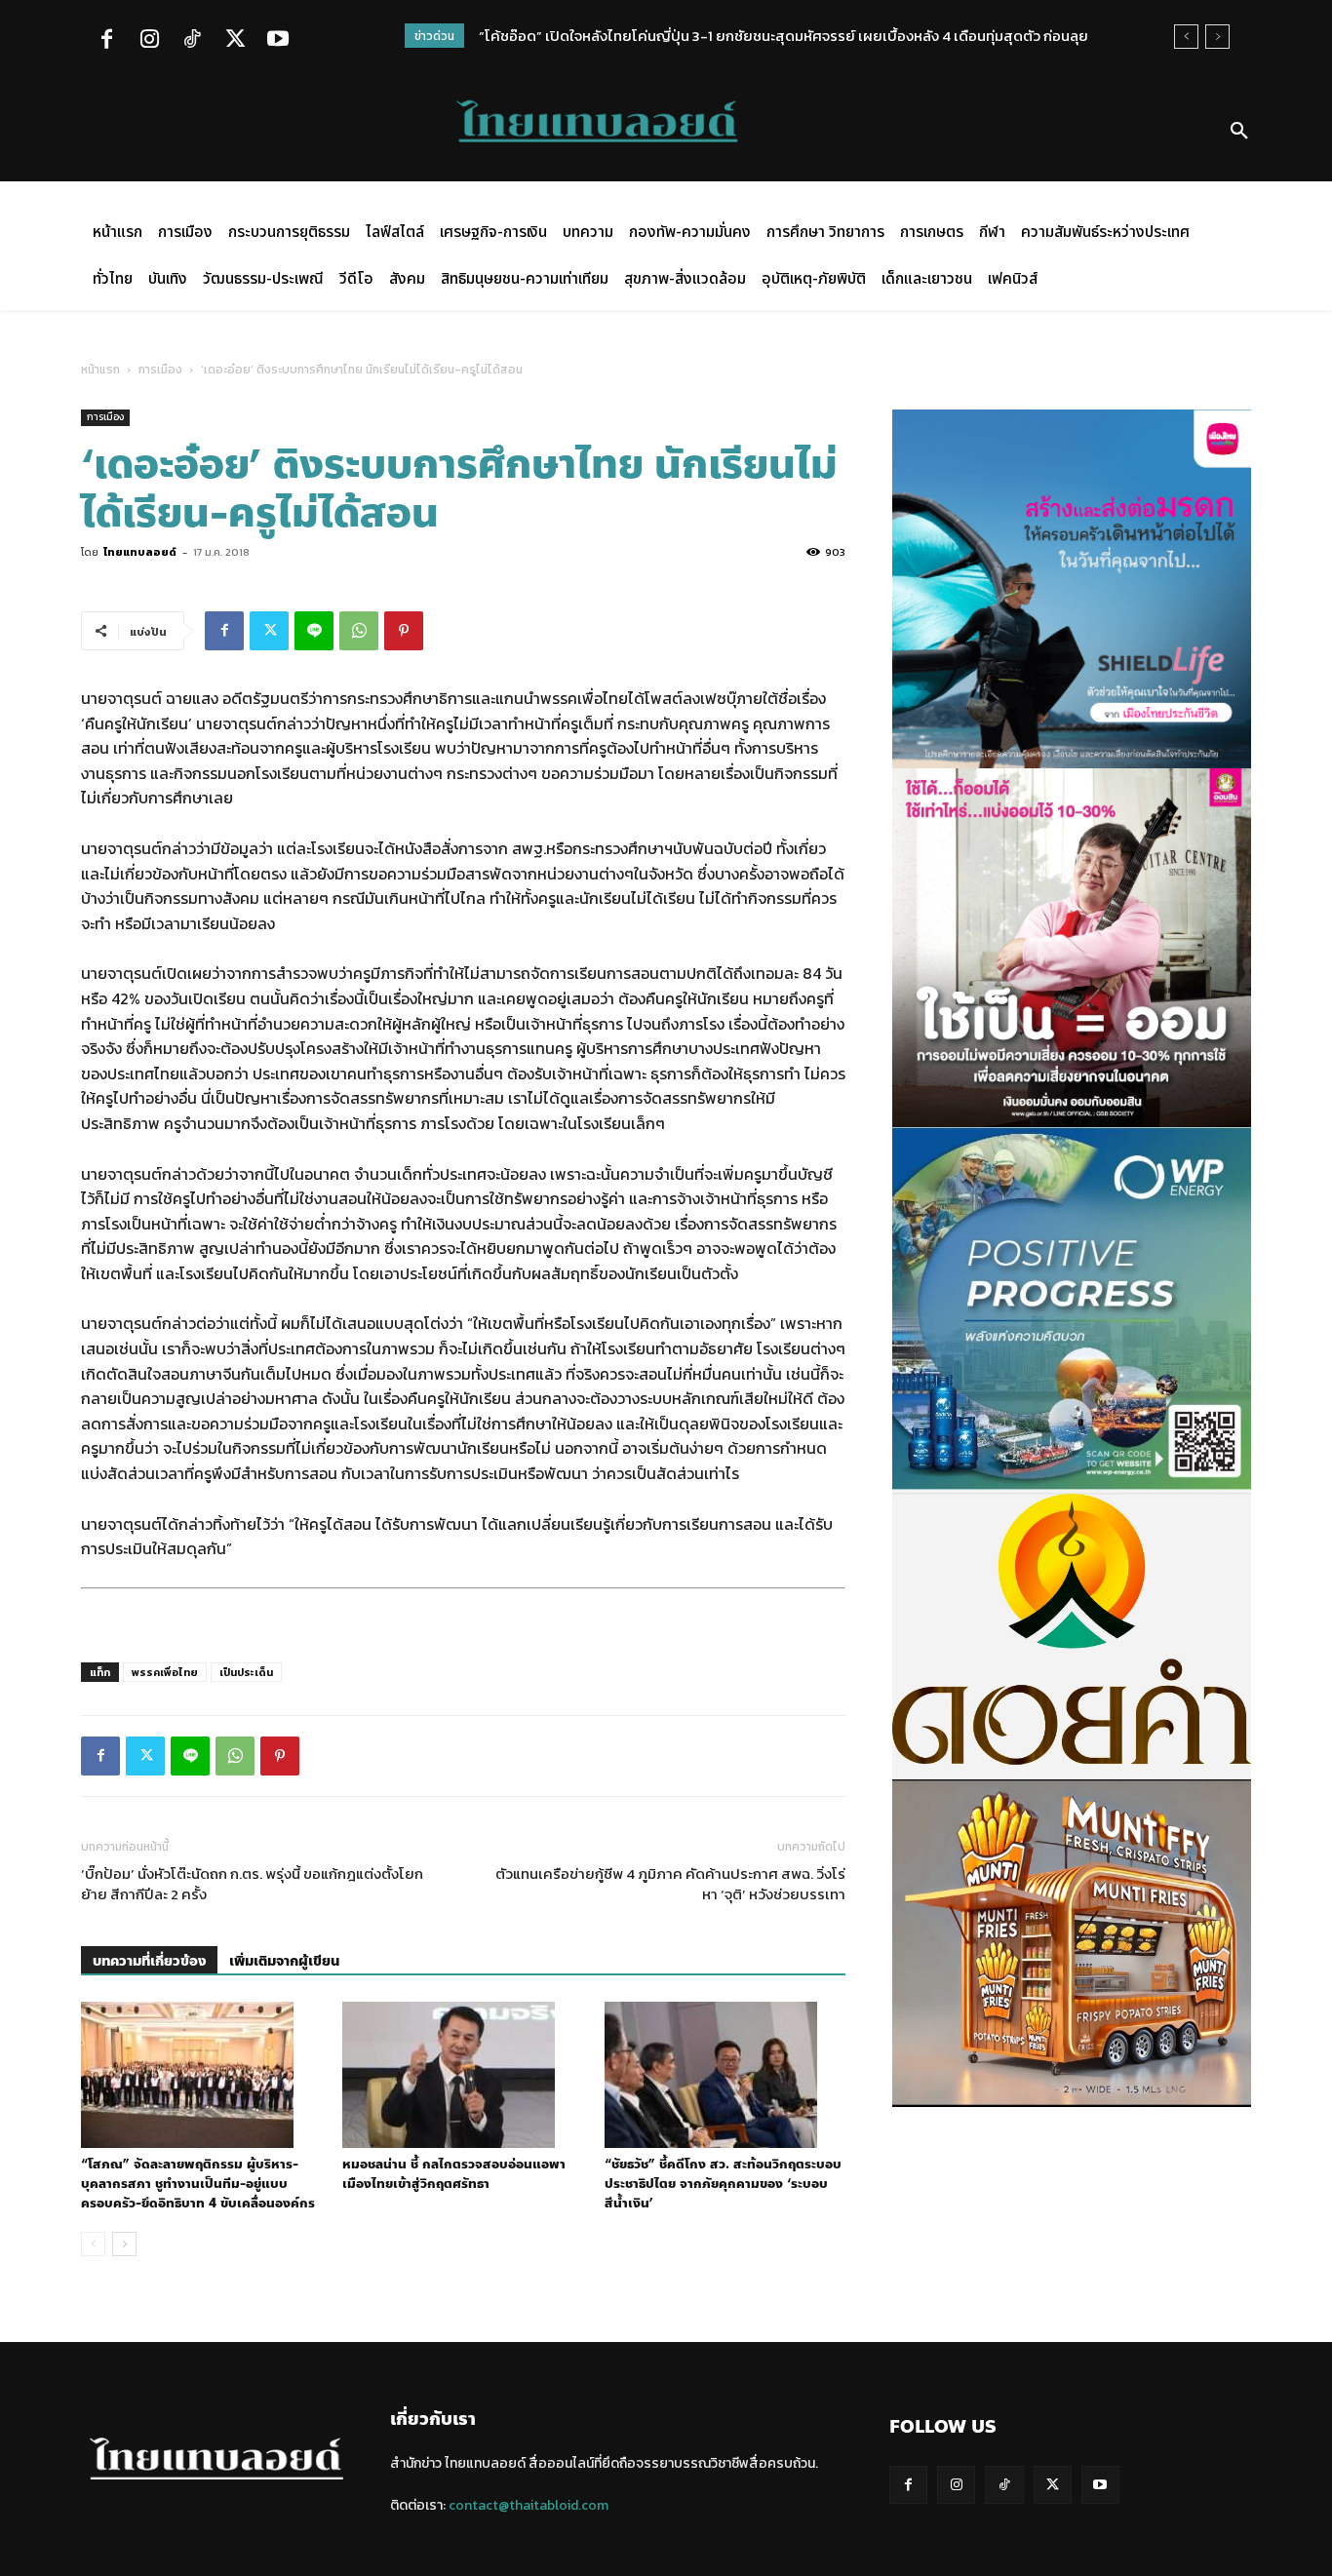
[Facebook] (106, 41)
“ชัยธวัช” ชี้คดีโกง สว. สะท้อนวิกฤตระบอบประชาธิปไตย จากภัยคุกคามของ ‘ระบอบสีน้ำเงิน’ (723, 2184)
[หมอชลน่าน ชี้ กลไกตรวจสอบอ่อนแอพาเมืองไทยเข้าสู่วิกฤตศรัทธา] (463, 2075)
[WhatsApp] (359, 631)
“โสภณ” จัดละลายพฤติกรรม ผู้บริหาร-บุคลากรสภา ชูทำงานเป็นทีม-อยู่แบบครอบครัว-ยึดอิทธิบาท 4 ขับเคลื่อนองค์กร (198, 2184)
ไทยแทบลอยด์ (140, 552)
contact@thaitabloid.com (529, 2505)
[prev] (1186, 37)
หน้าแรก (100, 370)
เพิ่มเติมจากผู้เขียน (284, 1961)
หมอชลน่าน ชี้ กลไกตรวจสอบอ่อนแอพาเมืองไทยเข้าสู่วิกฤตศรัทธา (454, 2174)
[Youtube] (278, 41)
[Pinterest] (404, 631)
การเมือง (160, 370)
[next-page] (124, 2244)
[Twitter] (235, 41)
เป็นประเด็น (246, 1672)
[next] (1217, 37)
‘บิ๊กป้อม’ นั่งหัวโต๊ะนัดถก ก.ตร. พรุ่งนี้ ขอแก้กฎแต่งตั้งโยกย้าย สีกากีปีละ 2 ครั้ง (252, 1884)
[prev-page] (93, 2244)
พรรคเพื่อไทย (165, 1672)
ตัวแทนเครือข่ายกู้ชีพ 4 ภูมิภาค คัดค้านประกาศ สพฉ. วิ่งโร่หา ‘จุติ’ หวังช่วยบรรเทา (670, 1884)
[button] (1239, 132)
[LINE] (314, 631)
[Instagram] (149, 41)
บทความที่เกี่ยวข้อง (149, 1961)
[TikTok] (192, 41)
